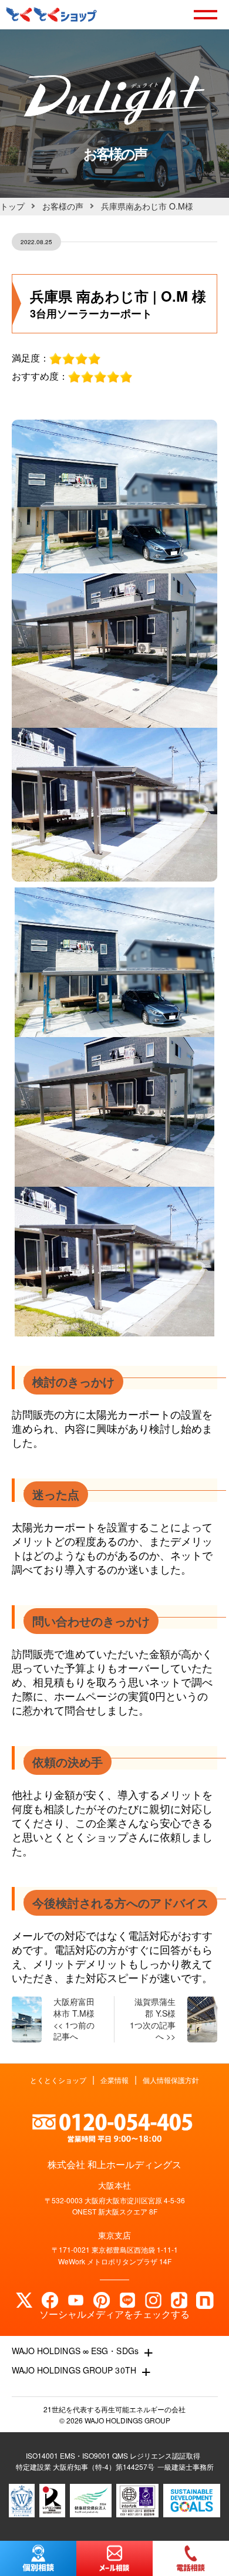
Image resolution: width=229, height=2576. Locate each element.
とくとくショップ (58, 2080)
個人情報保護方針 (171, 2080)
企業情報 (114, 2080)
